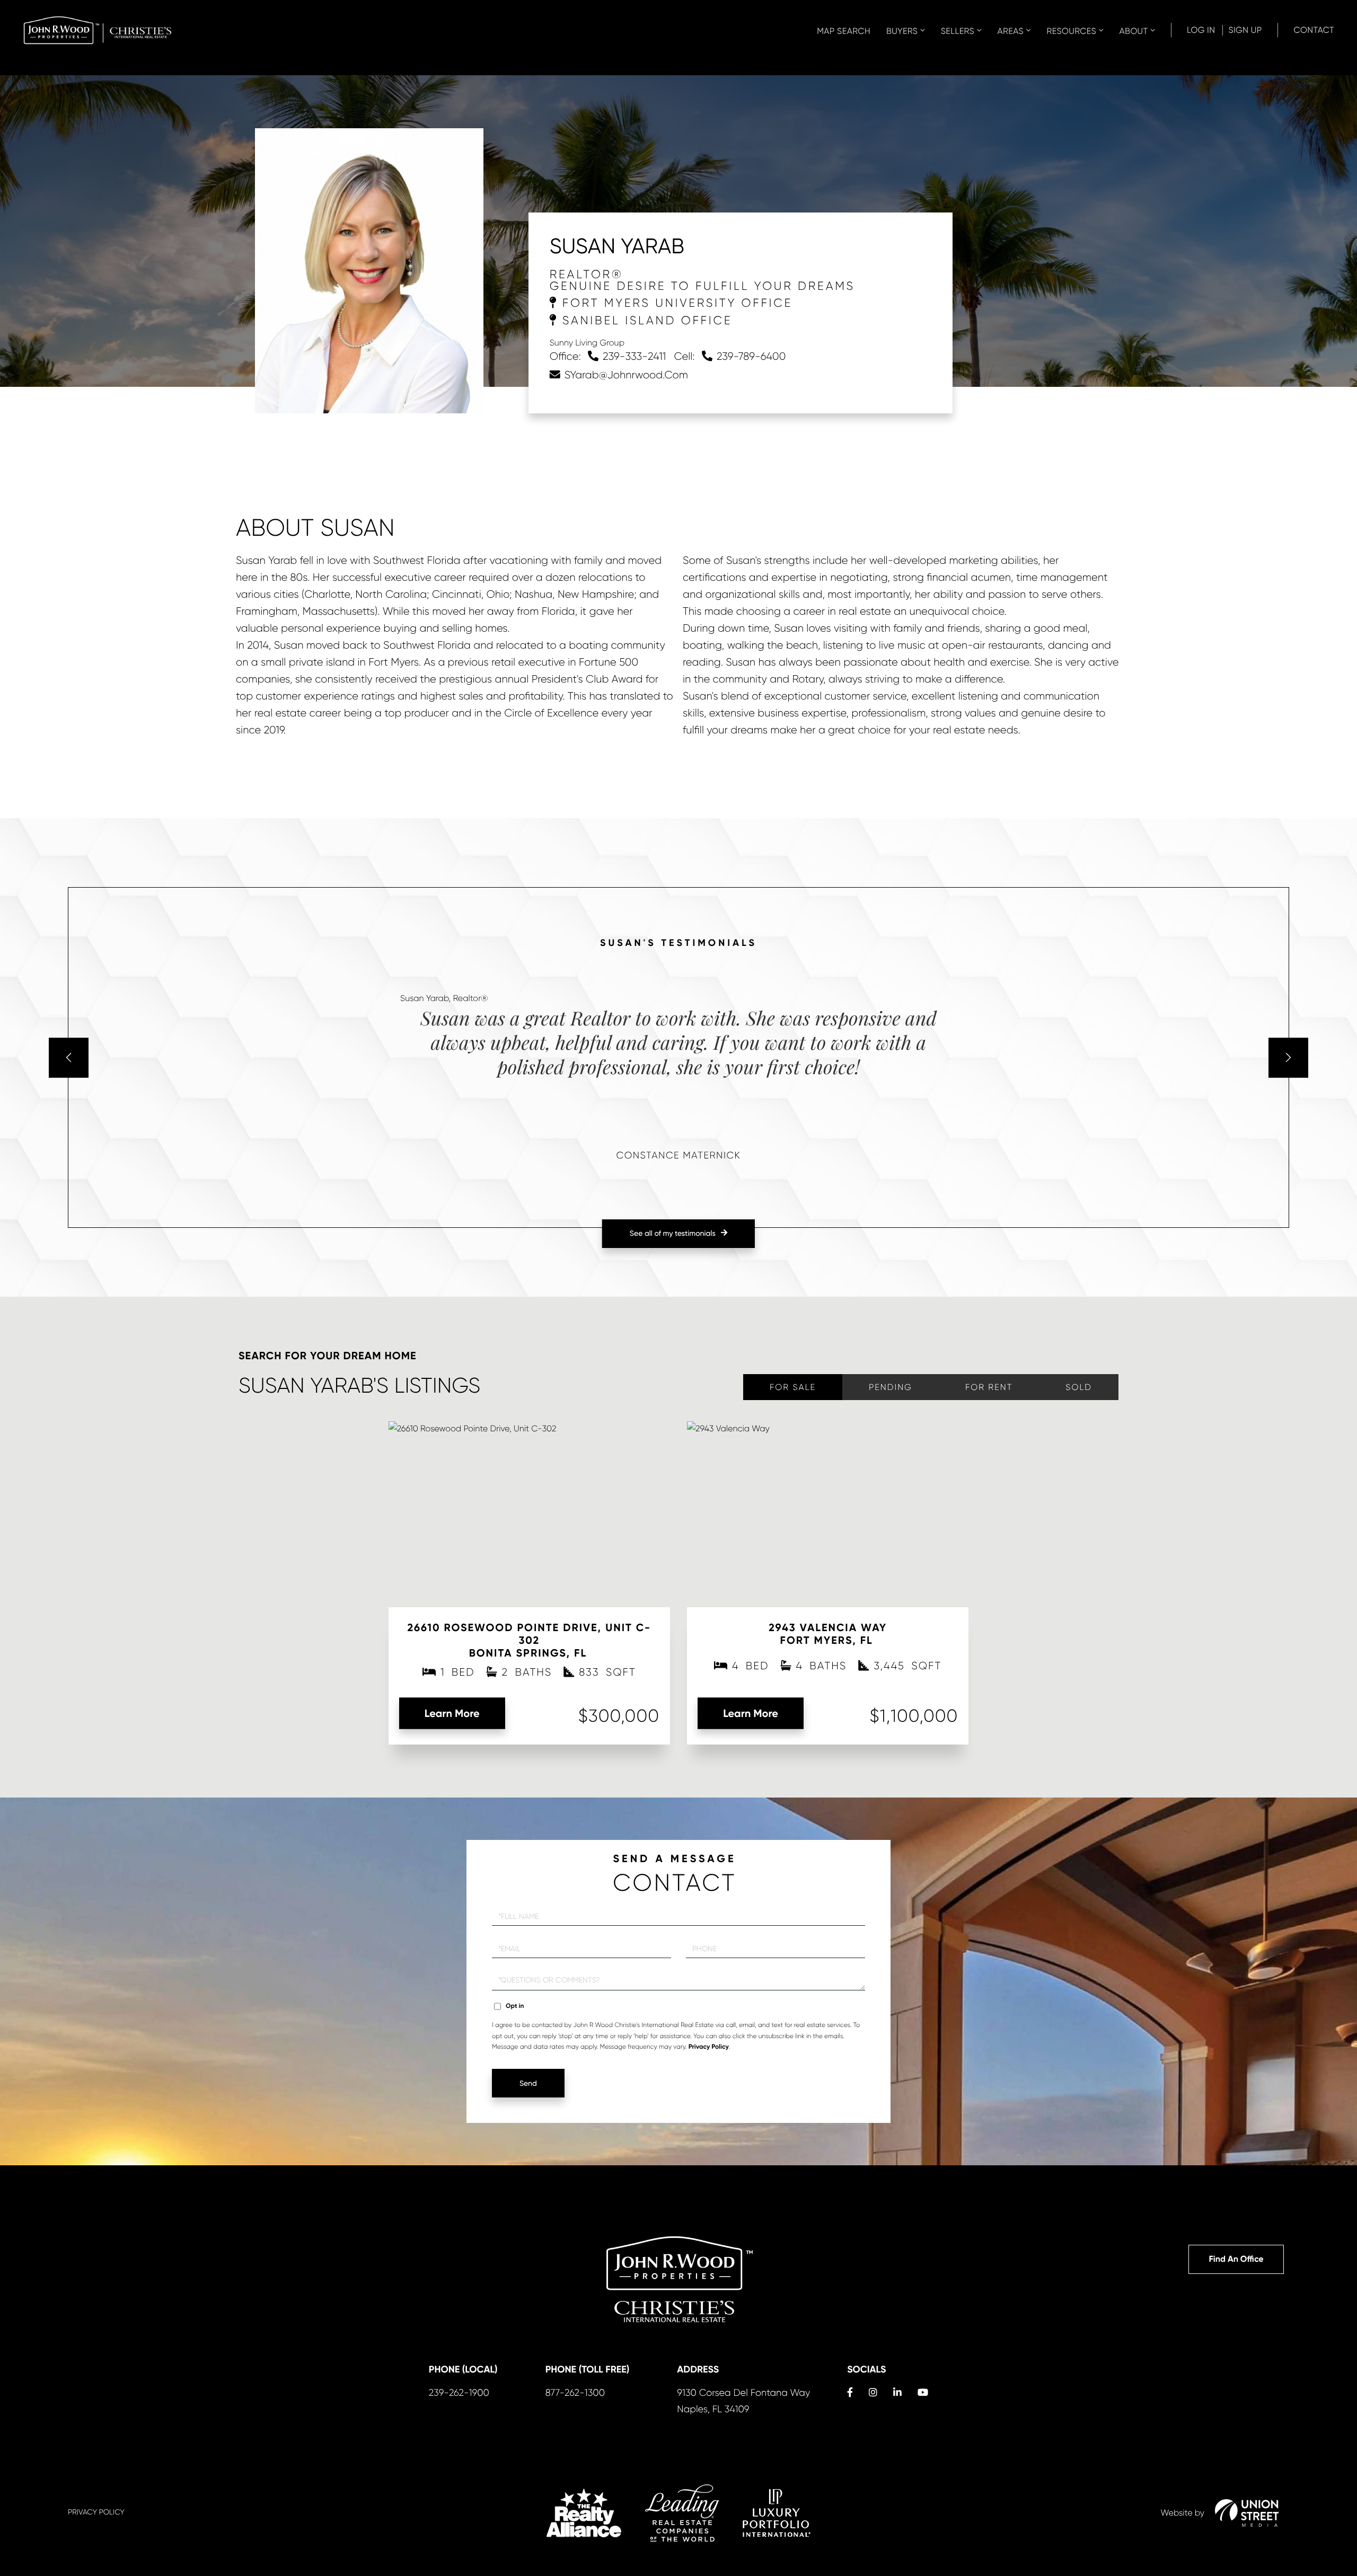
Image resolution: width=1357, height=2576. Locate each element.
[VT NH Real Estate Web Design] (1247, 2513)
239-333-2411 (634, 356)
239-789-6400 (751, 356)
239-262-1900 (459, 2393)
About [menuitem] (1134, 31)
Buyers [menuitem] (902, 31)
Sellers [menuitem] (958, 31)
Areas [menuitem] (1011, 31)
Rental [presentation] (989, 1387)
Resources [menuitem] (1071, 31)
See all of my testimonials (673, 1234)
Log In (1201, 30)
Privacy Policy (709, 2047)
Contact (1314, 30)
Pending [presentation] (891, 1387)
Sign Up (1245, 30)
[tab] (793, 1387)
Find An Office (1236, 2259)
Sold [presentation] (1079, 1387)
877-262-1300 (575, 2393)
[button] (69, 1057)
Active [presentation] (793, 1387)
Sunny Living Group (587, 343)
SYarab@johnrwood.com (626, 375)
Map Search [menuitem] (844, 31)
